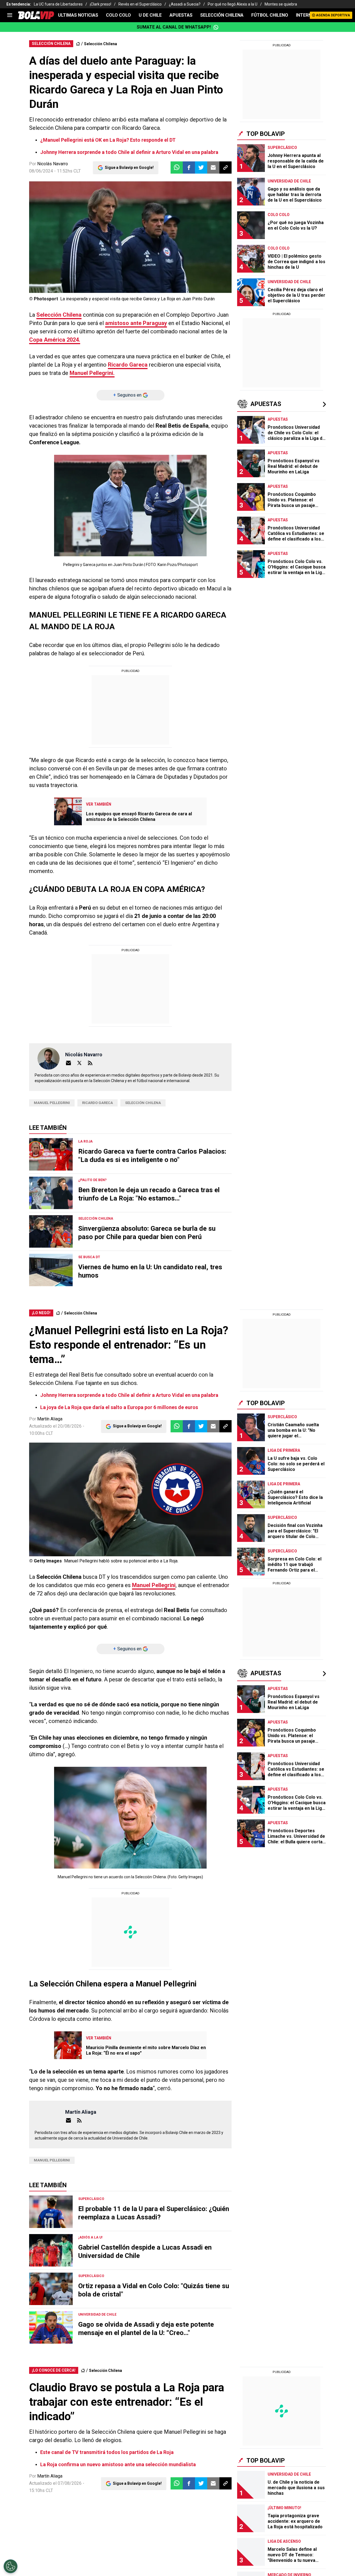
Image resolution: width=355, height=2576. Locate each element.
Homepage (294, 129)
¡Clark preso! (101, 4)
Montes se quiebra (281, 4)
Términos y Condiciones (127, 167)
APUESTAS (181, 15)
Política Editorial (159, 268)
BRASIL (99, 215)
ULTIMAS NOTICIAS (78, 15)
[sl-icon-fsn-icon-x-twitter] (293, 194)
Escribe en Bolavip (145, 227)
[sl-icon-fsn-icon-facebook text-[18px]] (268, 194)
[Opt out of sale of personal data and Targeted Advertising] (11, 2566)
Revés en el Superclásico (140, 4)
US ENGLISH (205, 215)
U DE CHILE (150, 15)
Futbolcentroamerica (213, 227)
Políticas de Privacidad (114, 268)
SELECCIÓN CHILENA (222, 15)
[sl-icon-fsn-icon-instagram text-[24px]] (280, 194)
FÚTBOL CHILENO (270, 15)
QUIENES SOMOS (52, 227)
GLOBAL (139, 215)
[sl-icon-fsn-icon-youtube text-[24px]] (317, 194)
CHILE (118, 215)
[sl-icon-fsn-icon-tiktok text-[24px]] (305, 194)
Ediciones (45, 215)
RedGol (178, 227)
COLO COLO (118, 15)
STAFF (83, 227)
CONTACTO (108, 227)
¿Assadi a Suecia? (185, 4)
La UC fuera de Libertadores (58, 4)
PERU (181, 215)
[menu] (10, 15)
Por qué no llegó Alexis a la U (233, 4)
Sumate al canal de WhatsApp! (174, 27)
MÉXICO (161, 215)
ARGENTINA (73, 215)
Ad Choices (192, 268)
